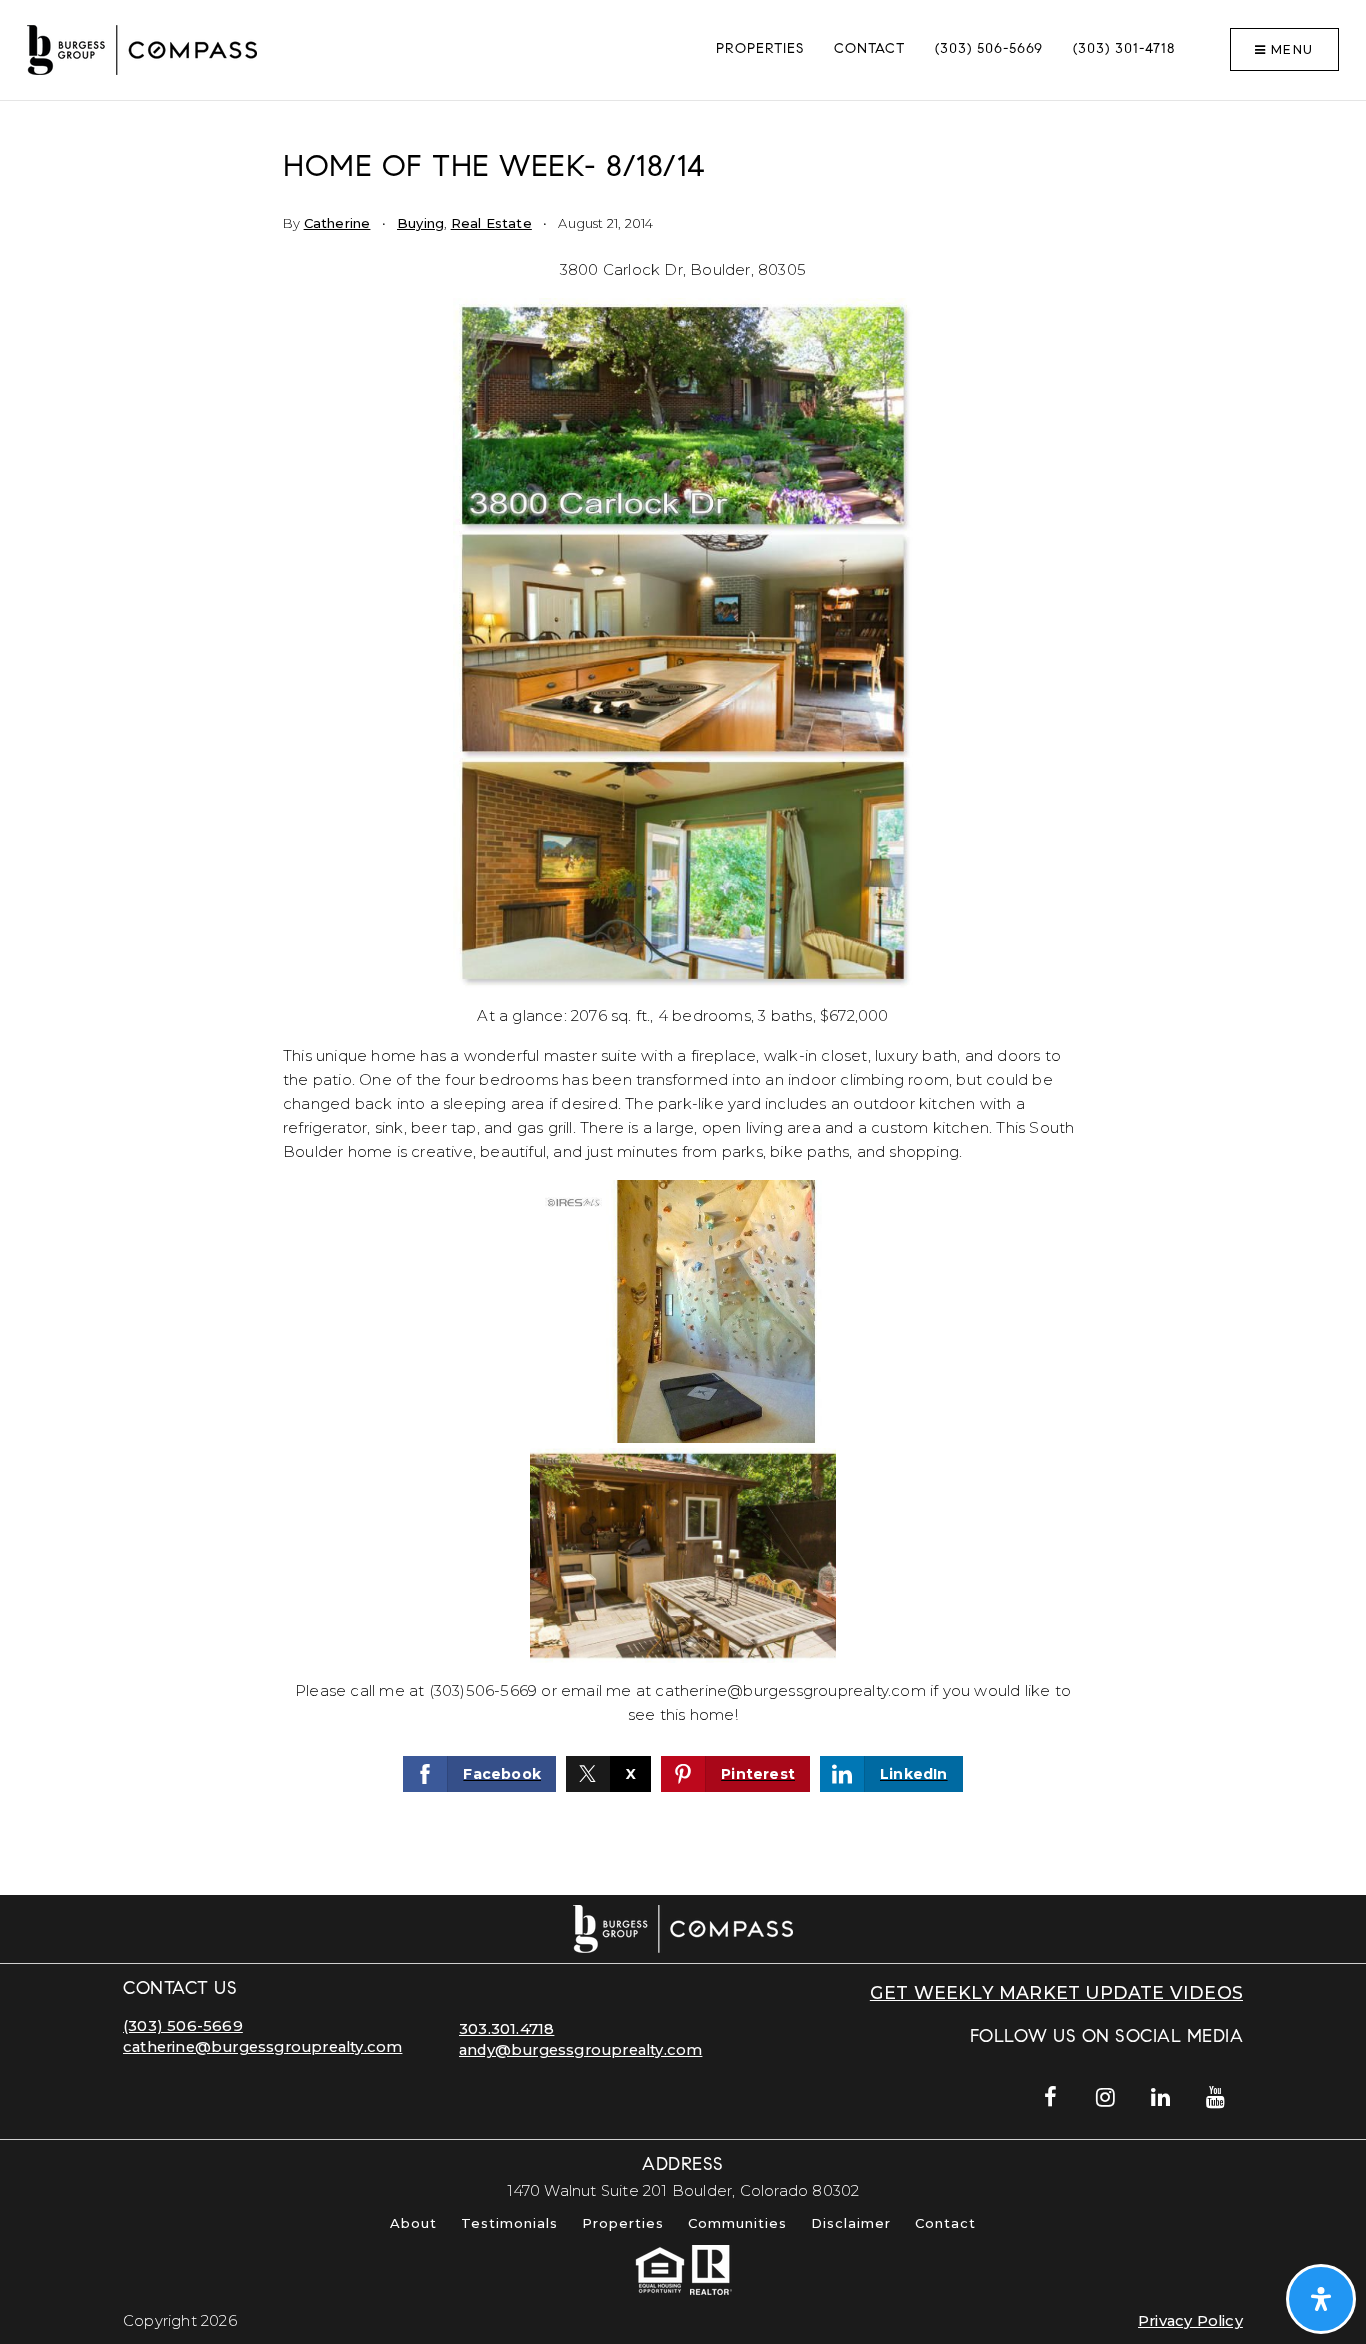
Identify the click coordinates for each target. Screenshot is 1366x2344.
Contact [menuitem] (869, 50)
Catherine (337, 223)
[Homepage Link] (142, 48)
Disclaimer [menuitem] (851, 2223)
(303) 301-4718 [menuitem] (1124, 50)
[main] (683, 998)
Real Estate (491, 223)
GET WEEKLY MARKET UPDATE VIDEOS (1056, 1992)
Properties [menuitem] (760, 50)
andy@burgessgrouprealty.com (580, 2050)
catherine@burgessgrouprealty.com (262, 2047)
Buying (420, 223)
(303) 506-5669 (183, 2026)
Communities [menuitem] (737, 2223)
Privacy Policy (1190, 2321)
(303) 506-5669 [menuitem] (989, 50)
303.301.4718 (506, 2029)
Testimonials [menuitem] (509, 2223)
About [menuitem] (413, 2223)
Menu (1290, 49)
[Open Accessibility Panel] (1321, 2299)
